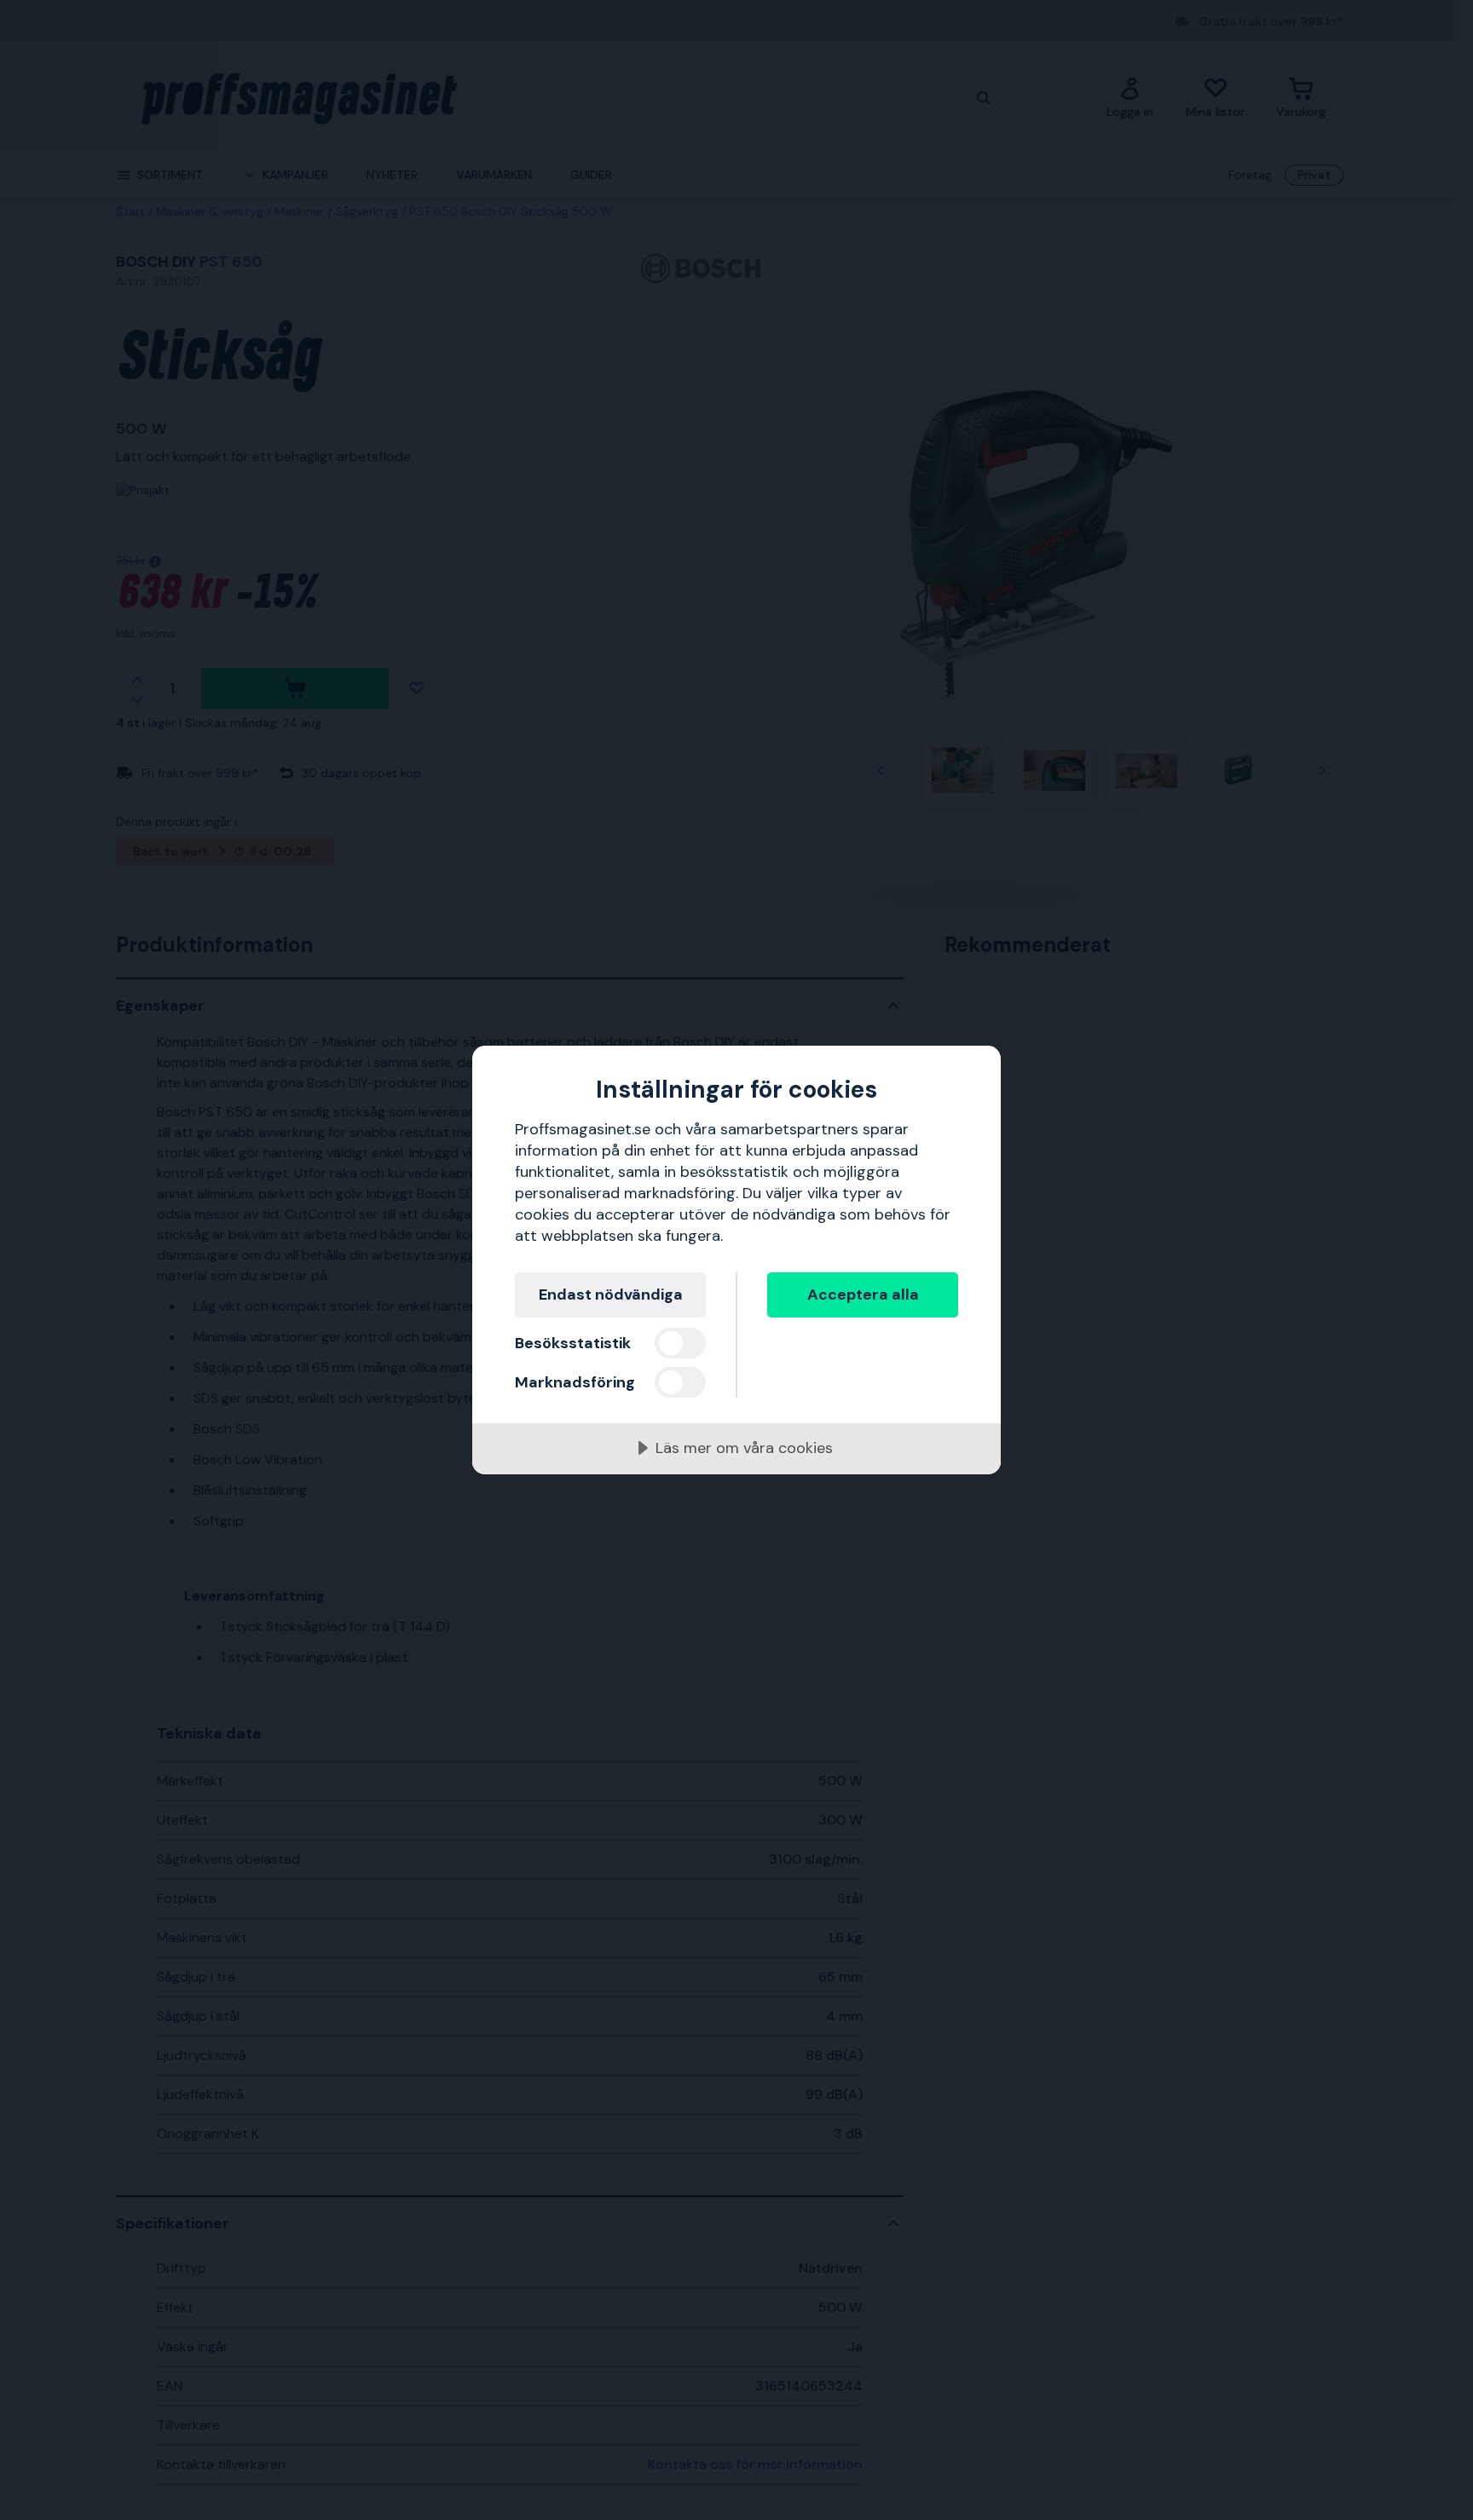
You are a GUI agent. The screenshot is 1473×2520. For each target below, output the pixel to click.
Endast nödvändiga (611, 1295)
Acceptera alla (863, 1295)
